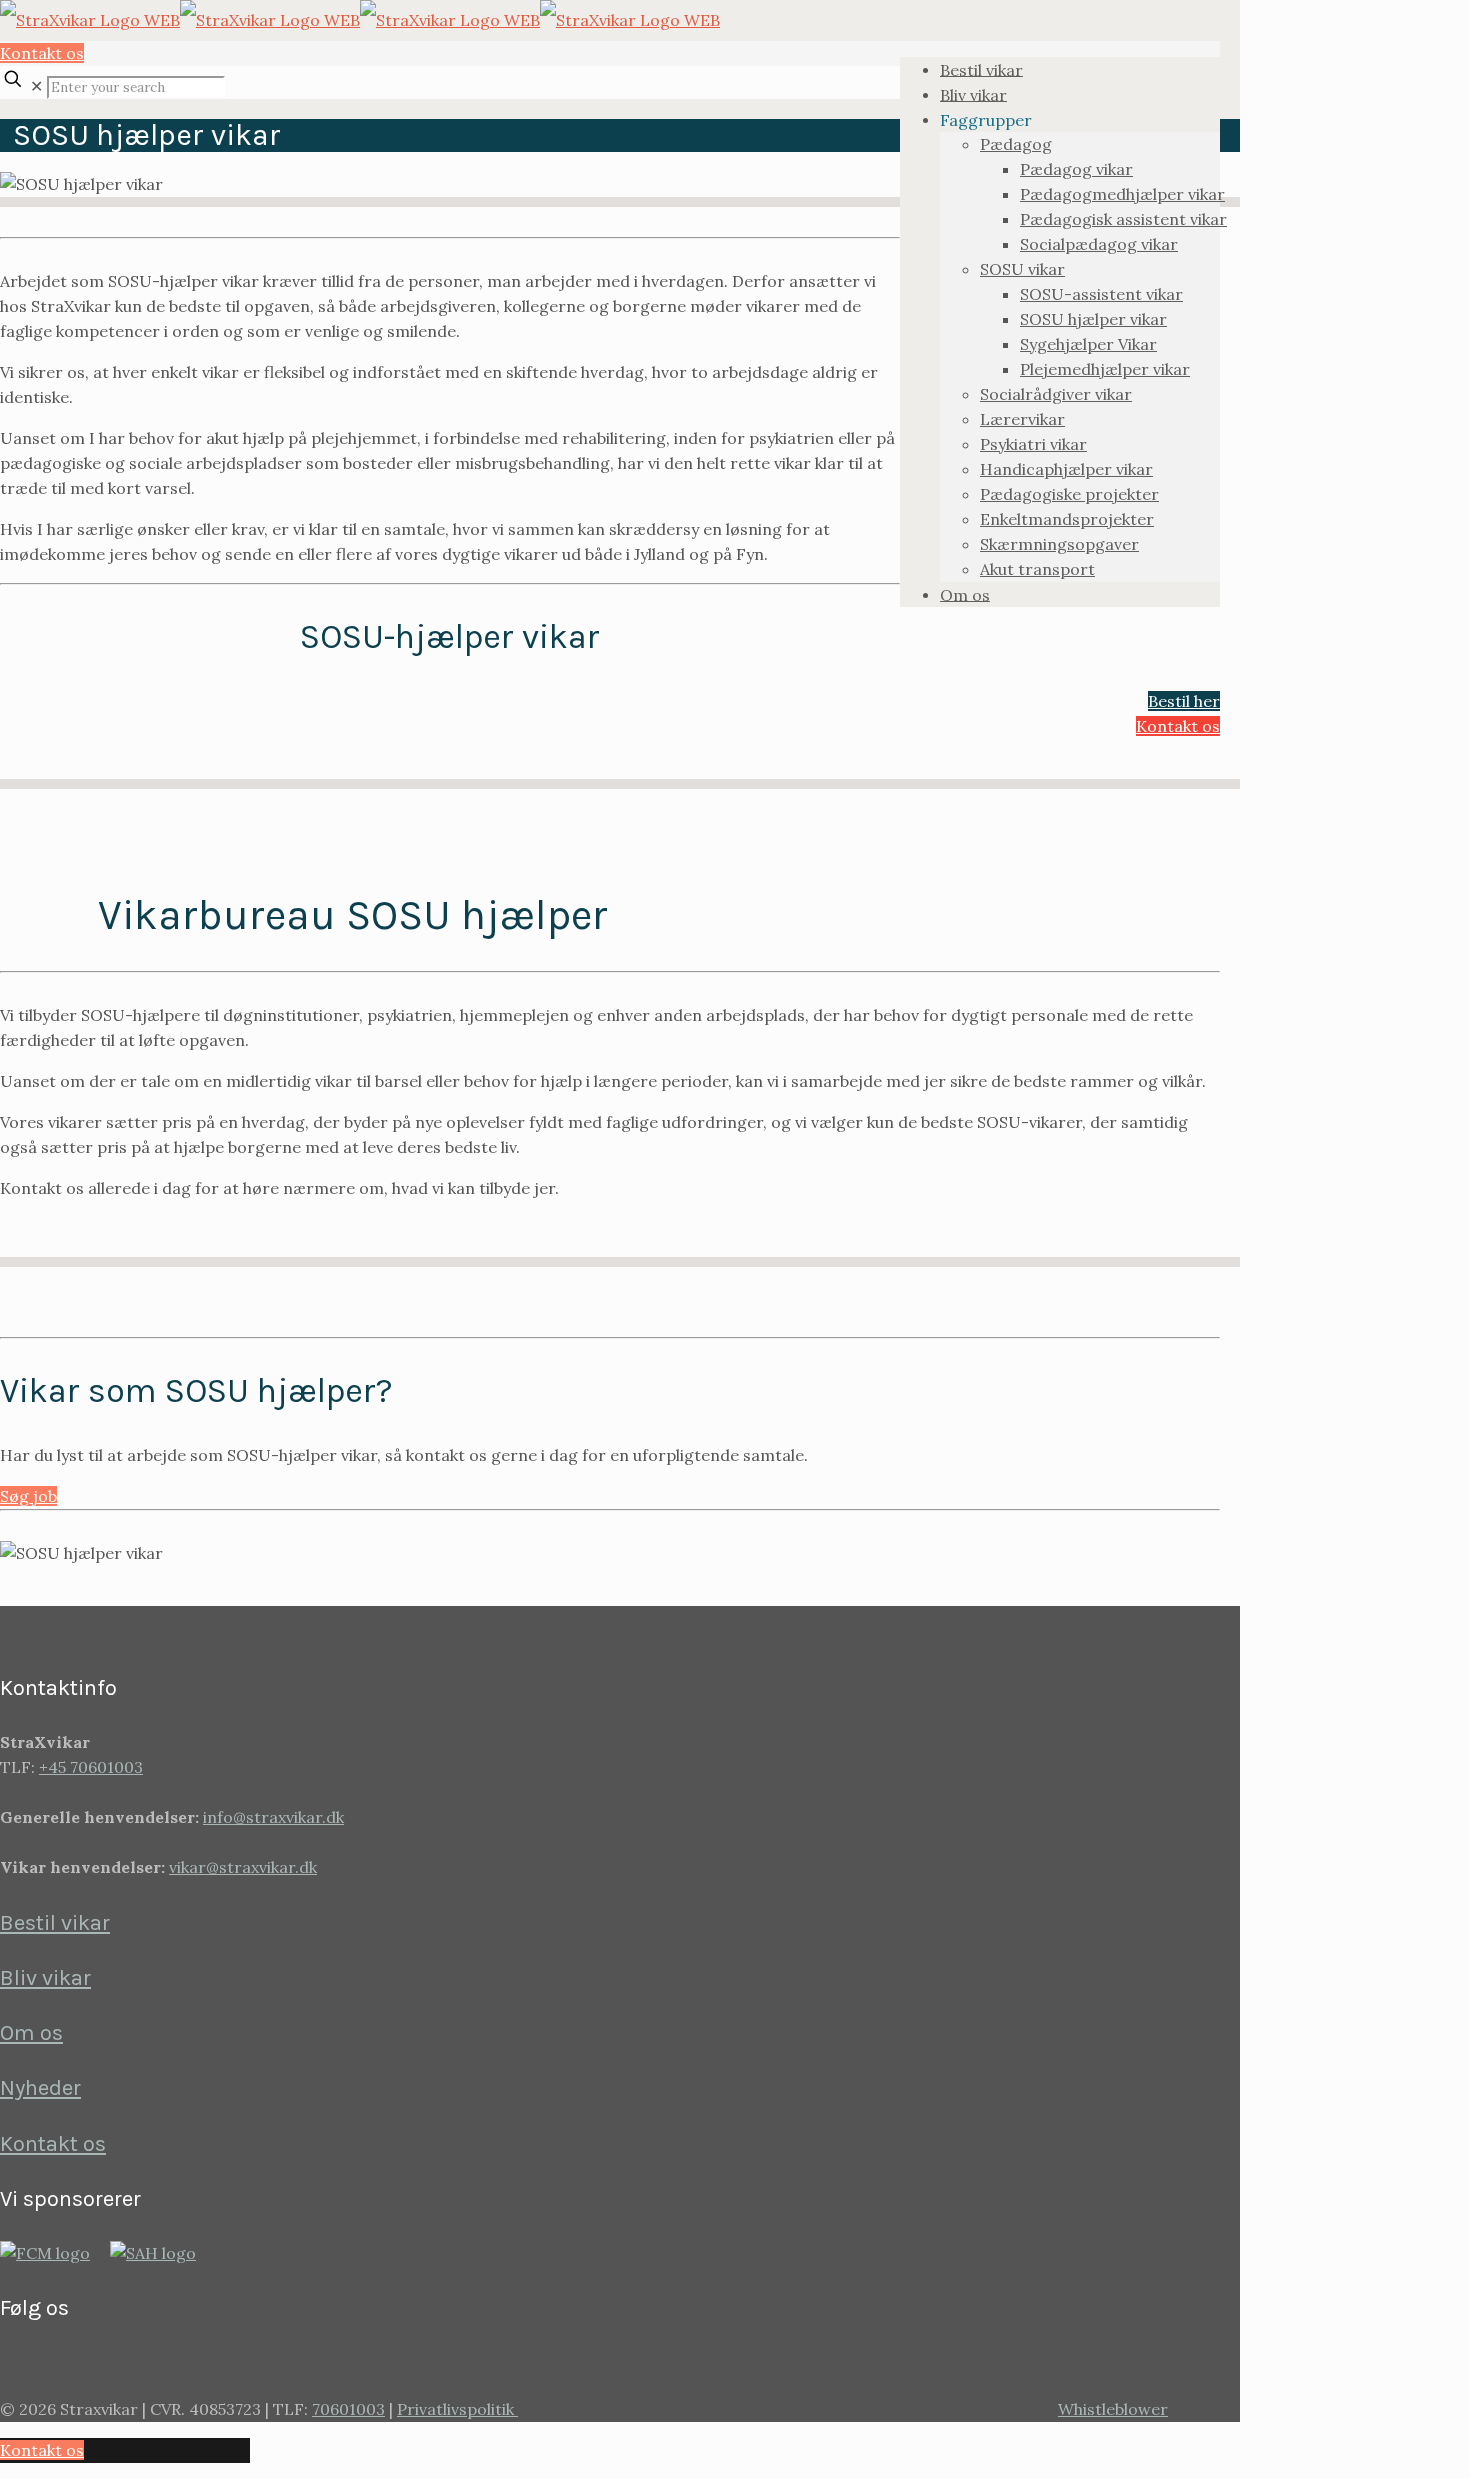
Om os (31, 2033)
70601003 (348, 2409)
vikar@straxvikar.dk (243, 1867)
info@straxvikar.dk (273, 1817)
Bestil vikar (55, 1923)
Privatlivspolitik (457, 2409)
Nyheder (40, 2088)
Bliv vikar (45, 1978)
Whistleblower (1113, 2409)
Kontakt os (42, 53)
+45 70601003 (91, 1767)
